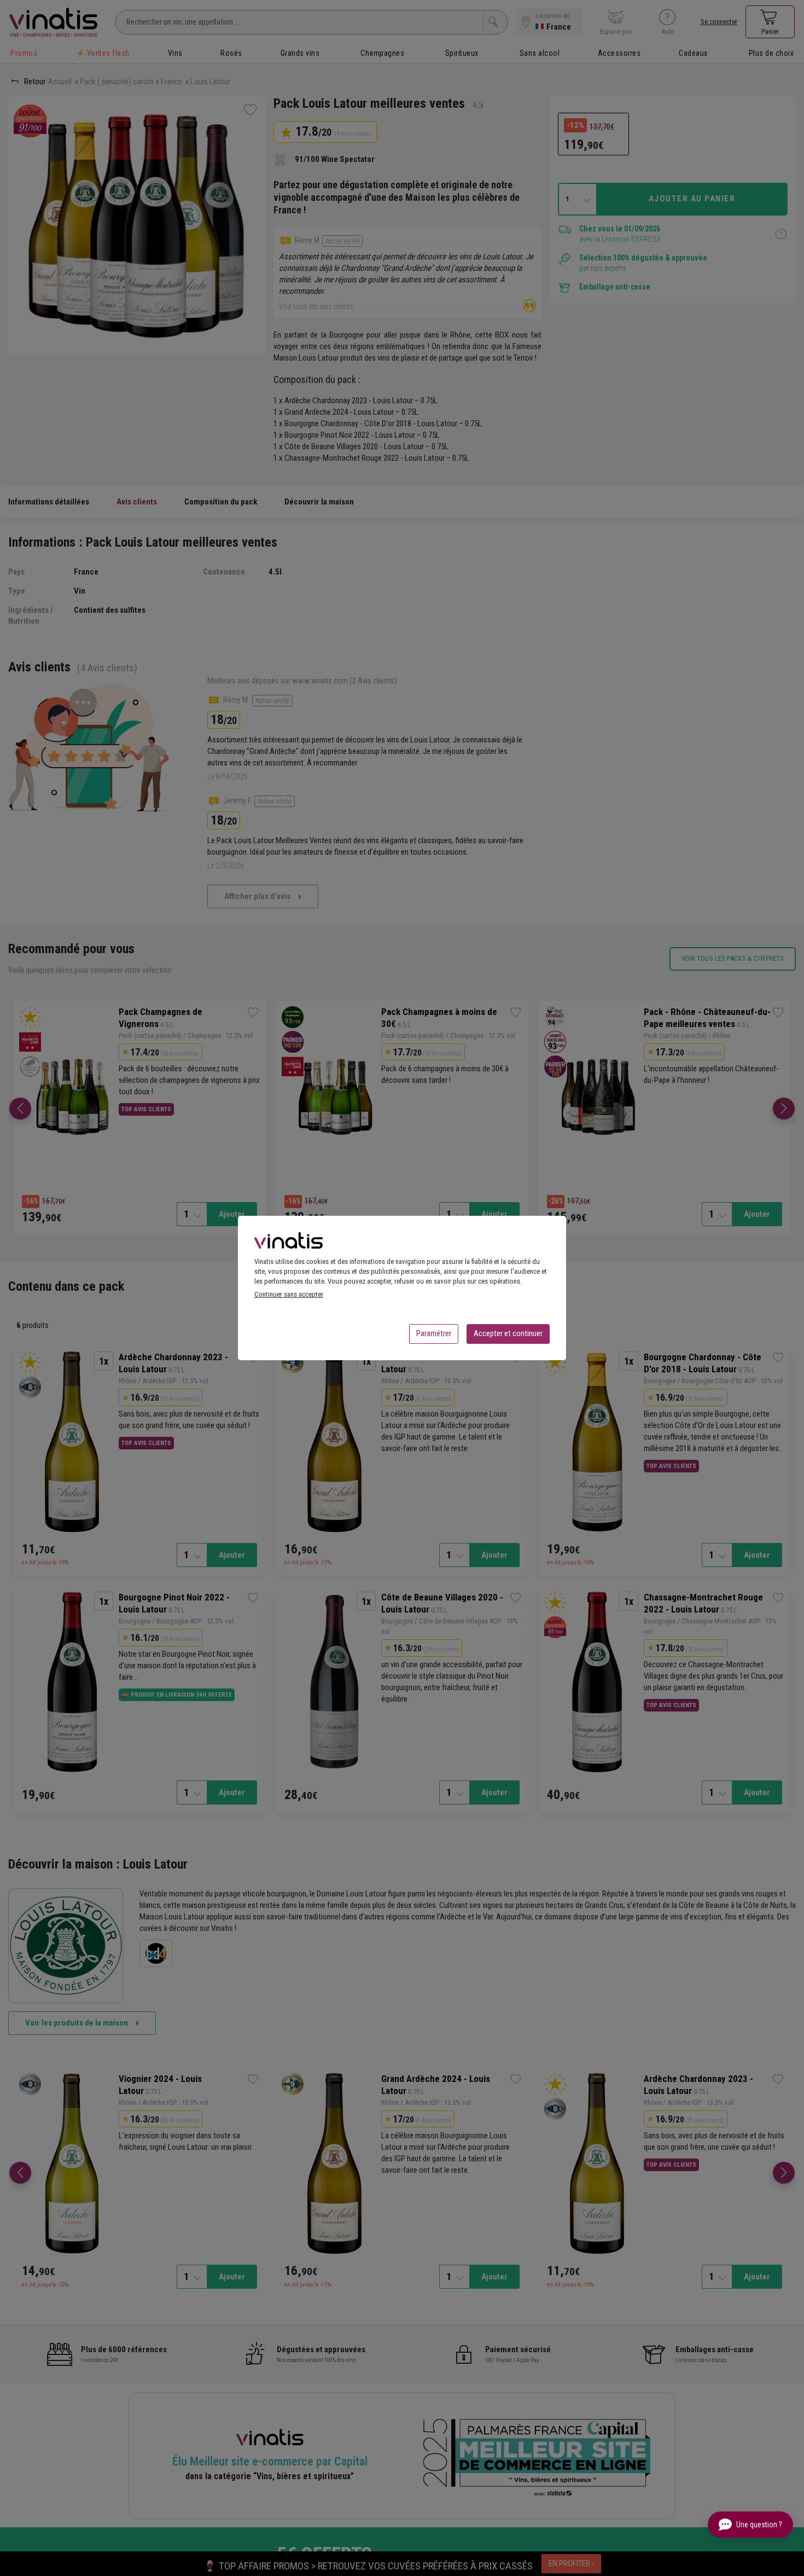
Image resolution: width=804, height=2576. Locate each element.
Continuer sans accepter (289, 1294)
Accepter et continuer (508, 1333)
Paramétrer (434, 1333)
